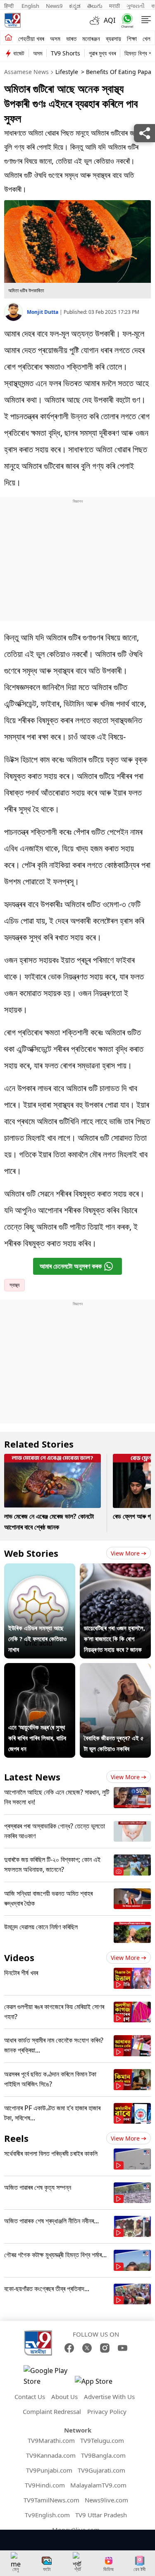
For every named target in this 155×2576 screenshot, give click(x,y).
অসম (55, 38)
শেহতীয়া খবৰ (31, 38)
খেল (147, 38)
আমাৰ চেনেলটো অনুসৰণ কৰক (71, 1266)
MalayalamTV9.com (98, 2485)
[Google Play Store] (48, 2376)
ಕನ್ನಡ (75, 6)
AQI (110, 20)
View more (125, 1553)
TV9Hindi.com (45, 2485)
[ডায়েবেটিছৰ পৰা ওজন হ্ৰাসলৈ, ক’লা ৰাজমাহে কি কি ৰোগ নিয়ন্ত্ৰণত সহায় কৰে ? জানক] (115, 1569)
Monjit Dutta (43, 312)
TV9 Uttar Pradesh (101, 2515)
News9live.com (106, 2500)
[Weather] (97, 20)
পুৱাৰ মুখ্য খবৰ (102, 53)
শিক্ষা (132, 38)
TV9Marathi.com (51, 2440)
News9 (54, 6)
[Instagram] (105, 2348)
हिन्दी (10, 6)
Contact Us (30, 2397)
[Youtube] (123, 2348)
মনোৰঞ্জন (91, 38)
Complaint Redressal (52, 2411)
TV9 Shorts (66, 53)
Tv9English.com (47, 2515)
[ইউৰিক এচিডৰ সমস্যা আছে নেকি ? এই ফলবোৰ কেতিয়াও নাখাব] (40, 1569)
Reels (16, 2138)
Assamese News (26, 72)
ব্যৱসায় (113, 38)
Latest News (32, 1777)
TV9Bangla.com (103, 2455)
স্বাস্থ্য (14, 1285)
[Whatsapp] (125, 20)
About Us (64, 2397)
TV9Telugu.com (102, 2440)
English (30, 6)
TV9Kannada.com (51, 2455)
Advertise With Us (109, 2397)
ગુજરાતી (136, 6)
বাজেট (19, 53)
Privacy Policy (107, 2411)
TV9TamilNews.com (51, 2500)
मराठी (114, 6)
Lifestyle (67, 72)
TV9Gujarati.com (101, 2470)
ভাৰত (71, 38)
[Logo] (12, 20)
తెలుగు (95, 6)
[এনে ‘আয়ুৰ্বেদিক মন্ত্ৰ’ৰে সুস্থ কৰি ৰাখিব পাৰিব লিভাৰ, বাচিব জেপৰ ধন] (40, 1668)
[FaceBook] (69, 2348)
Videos (19, 1957)
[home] (8, 38)
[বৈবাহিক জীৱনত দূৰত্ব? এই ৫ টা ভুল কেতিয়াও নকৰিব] (115, 1668)
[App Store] (100, 2384)
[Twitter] (87, 2348)
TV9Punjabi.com (49, 2470)
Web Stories (31, 1553)
